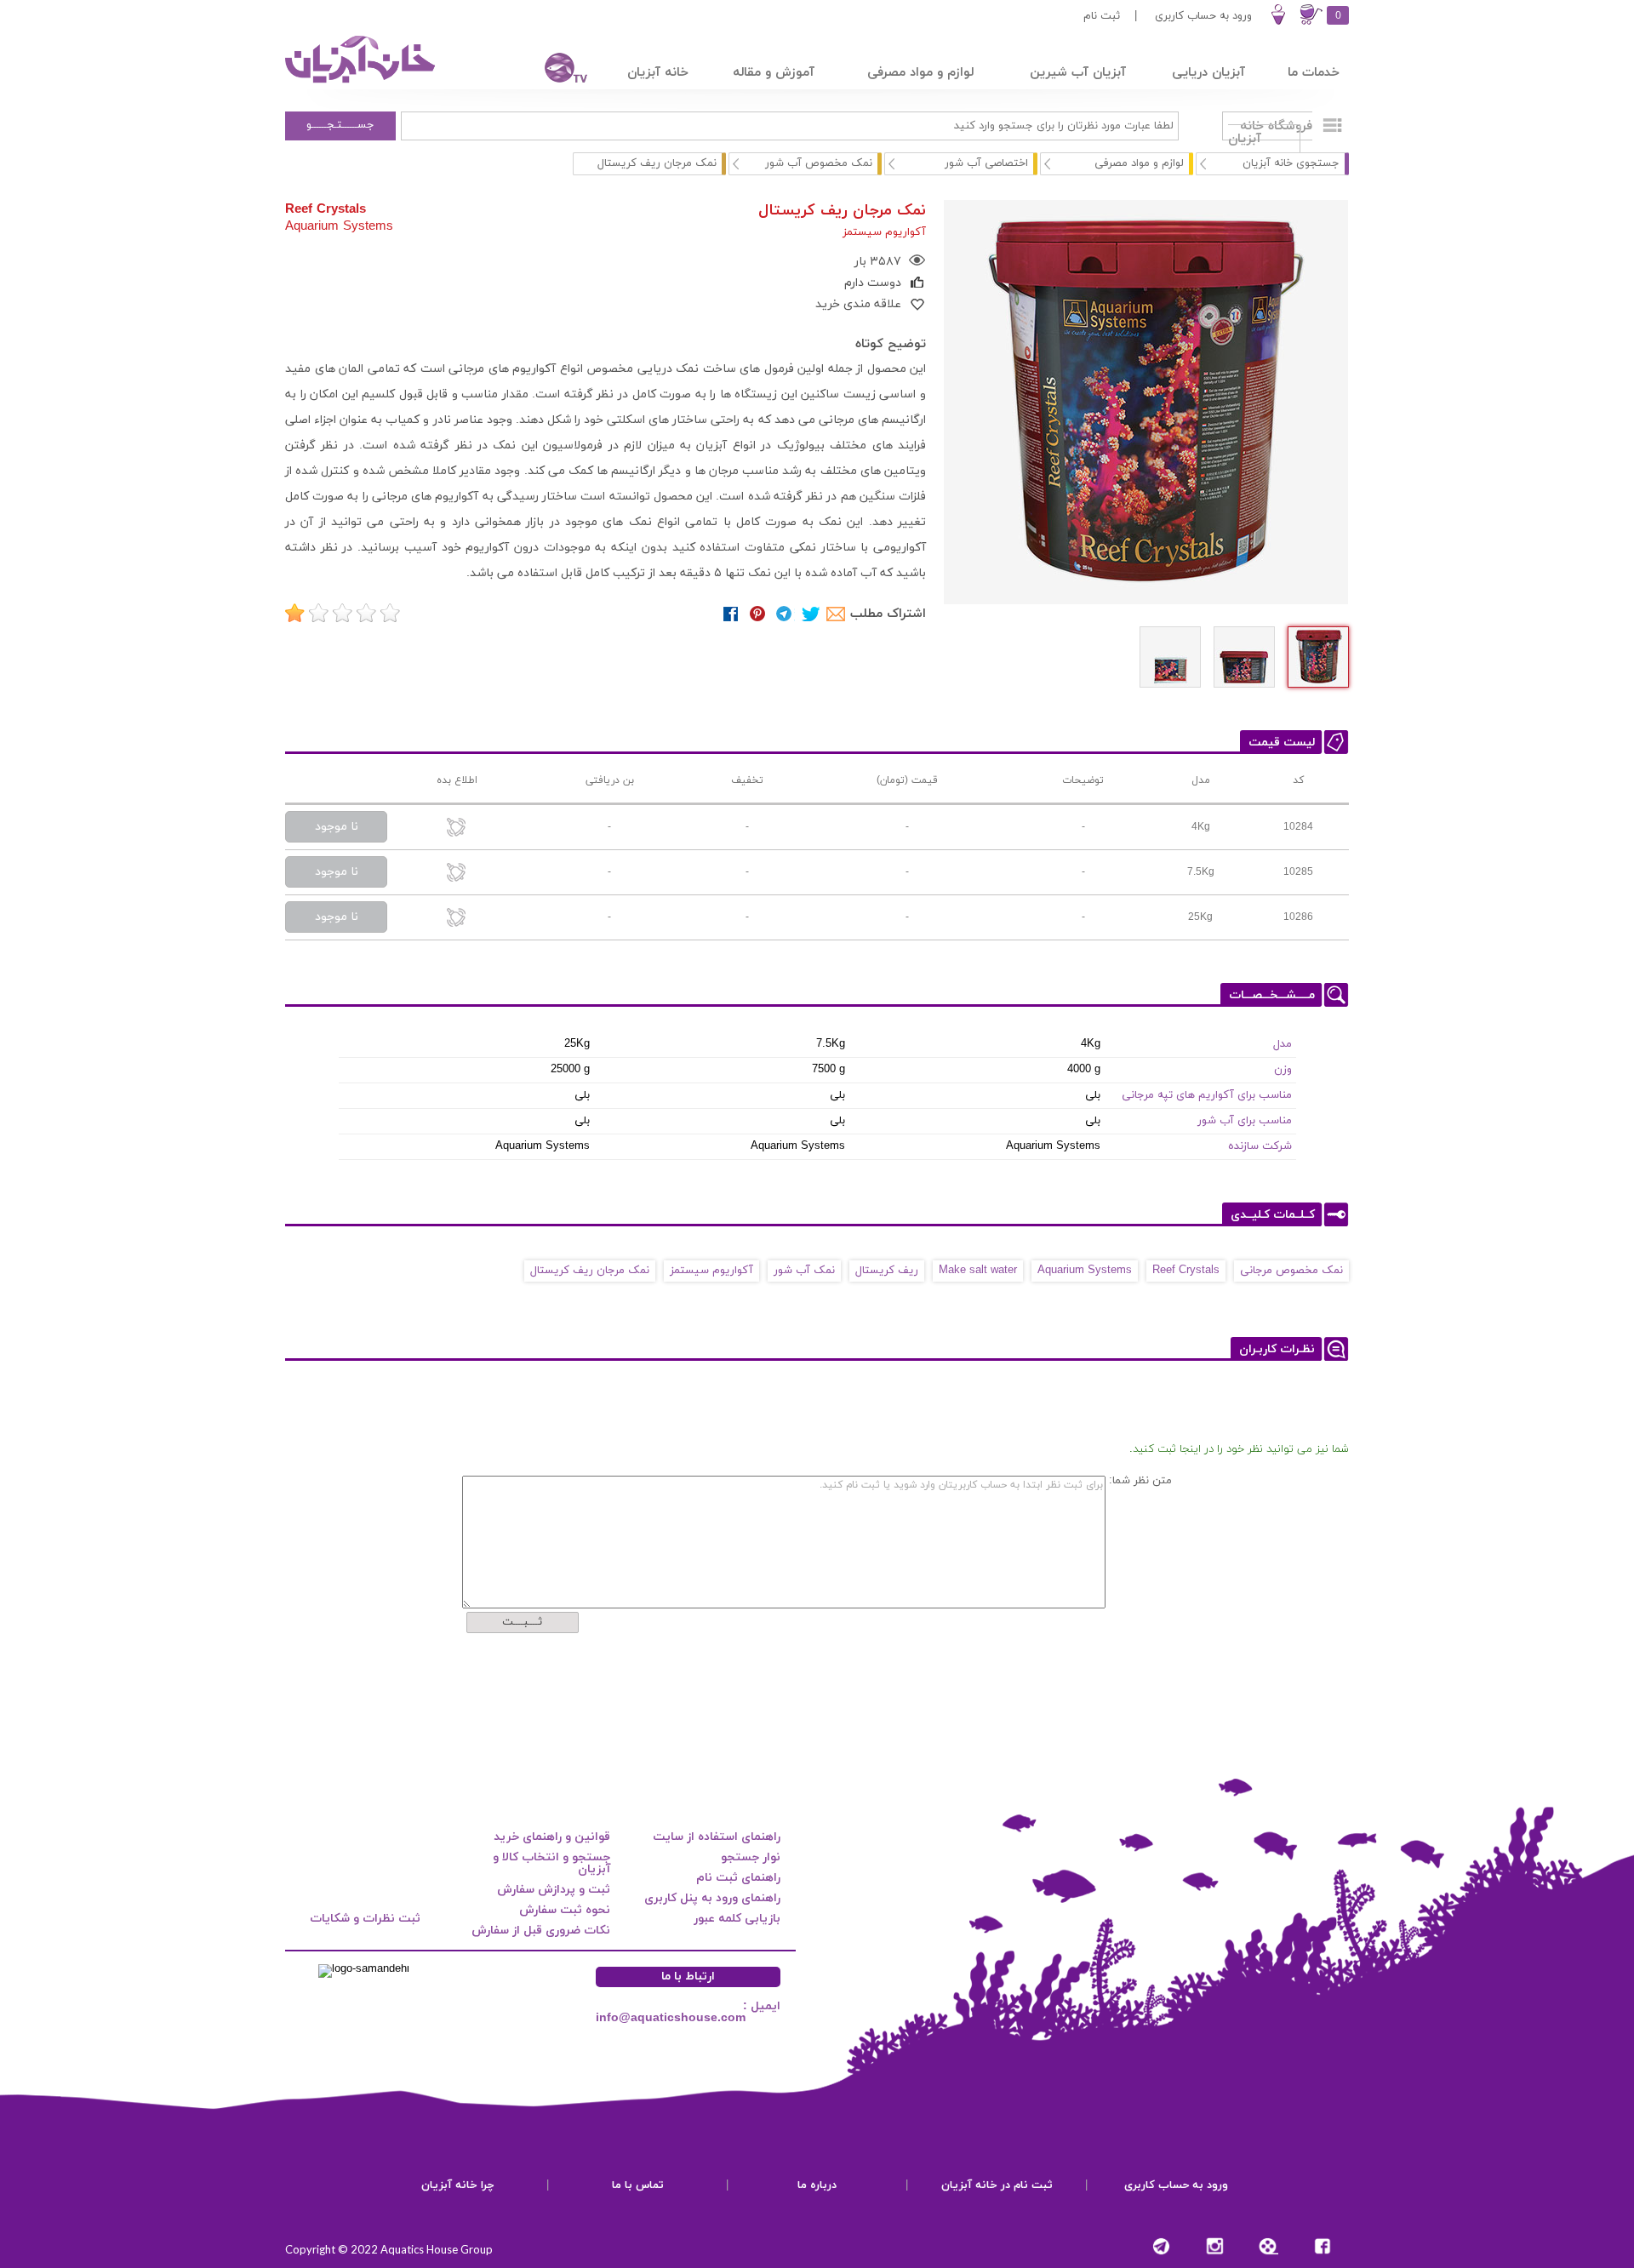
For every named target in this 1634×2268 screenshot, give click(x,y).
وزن (1283, 1070)
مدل (1283, 1044)
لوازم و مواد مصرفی (1139, 163)
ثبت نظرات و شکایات (365, 1919)
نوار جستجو (751, 1857)
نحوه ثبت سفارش (565, 1910)
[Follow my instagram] (1215, 2246)
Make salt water (978, 1271)
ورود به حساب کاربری (1203, 16)
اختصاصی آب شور (986, 163)
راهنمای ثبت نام (738, 1878)
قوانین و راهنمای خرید (552, 1837)
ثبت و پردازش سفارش (554, 1890)
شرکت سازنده (1260, 1146)
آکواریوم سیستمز (711, 1271)
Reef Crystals (326, 209)
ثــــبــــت (522, 1622)
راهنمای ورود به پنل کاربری (712, 1898)
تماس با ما (638, 2185)
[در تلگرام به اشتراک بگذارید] (784, 614)
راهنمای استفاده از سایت (717, 1837)
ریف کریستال (887, 1271)
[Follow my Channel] (1161, 2246)
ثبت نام (1102, 16)
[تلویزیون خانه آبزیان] (555, 70)
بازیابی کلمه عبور (737, 1919)
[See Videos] (1268, 2246)
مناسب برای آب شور (1245, 1121)
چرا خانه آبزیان (458, 2185)
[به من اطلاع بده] (457, 828)
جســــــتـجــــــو (340, 125)
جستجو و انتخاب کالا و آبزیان (551, 1863)
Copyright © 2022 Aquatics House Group (389, 2249)
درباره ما (817, 2185)
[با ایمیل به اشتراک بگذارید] (837, 614)
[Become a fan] (1322, 2246)
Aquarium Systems (339, 226)
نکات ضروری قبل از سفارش (541, 1931)
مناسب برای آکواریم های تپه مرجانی (1207, 1095)
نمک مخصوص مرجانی (1291, 1271)
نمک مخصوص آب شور (819, 163)
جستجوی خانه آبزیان (1291, 163)
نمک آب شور (804, 1271)
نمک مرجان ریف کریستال (590, 1271)
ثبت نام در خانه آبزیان (997, 2185)
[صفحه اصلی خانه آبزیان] (362, 83)
